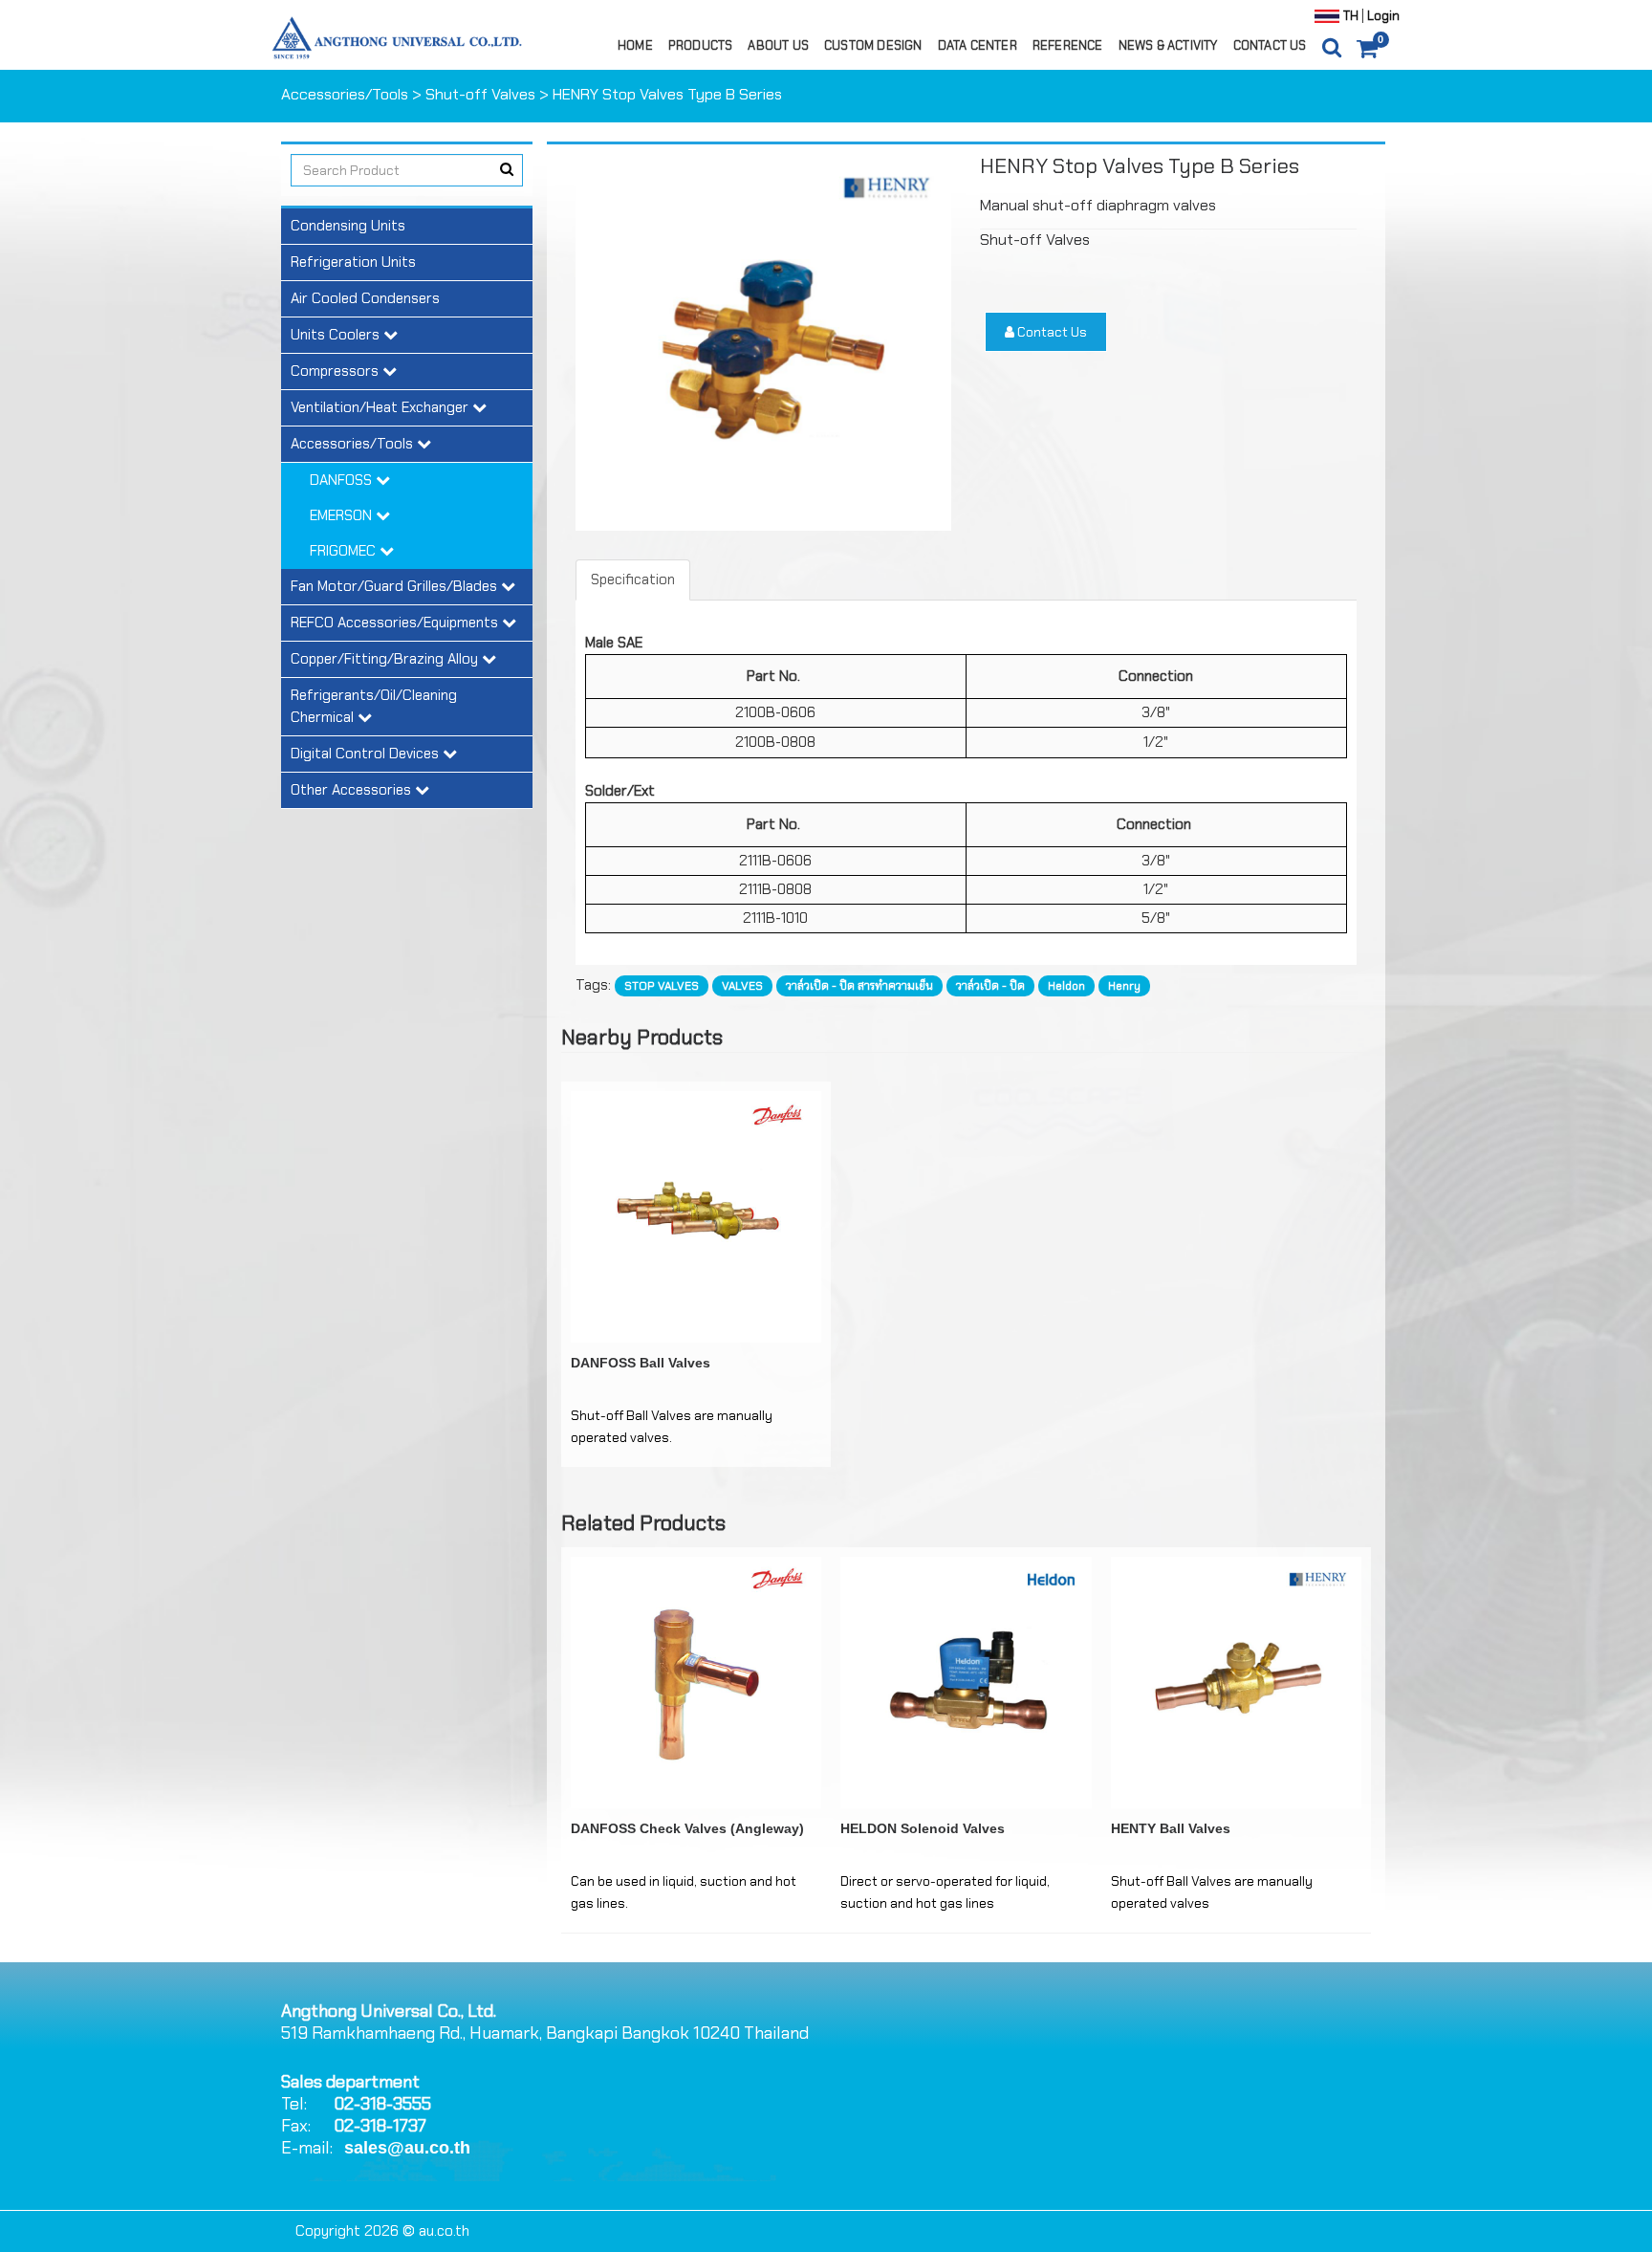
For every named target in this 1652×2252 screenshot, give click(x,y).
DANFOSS (343, 480)
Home (635, 45)
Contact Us (1270, 45)
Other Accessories (353, 790)
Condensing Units (348, 226)
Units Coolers (337, 335)
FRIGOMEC (345, 551)
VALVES (742, 986)
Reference (1068, 45)
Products (701, 45)
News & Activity (1168, 45)
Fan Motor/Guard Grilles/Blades (396, 586)
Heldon (1066, 986)
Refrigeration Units (353, 262)
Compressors (337, 371)
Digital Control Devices (367, 754)
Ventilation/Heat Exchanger (381, 407)
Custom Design (873, 45)
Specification (633, 579)
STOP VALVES (662, 986)
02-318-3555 (382, 2104)
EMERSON (343, 515)
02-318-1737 (380, 2126)
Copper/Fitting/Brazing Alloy (386, 659)
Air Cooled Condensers (365, 298)
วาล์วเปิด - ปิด (990, 986)
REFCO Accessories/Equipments (396, 623)
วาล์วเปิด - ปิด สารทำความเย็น (859, 986)
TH (1351, 16)
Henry (1124, 986)
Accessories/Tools (345, 94)
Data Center (978, 45)
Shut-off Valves (480, 94)
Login (1382, 16)
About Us (778, 45)
